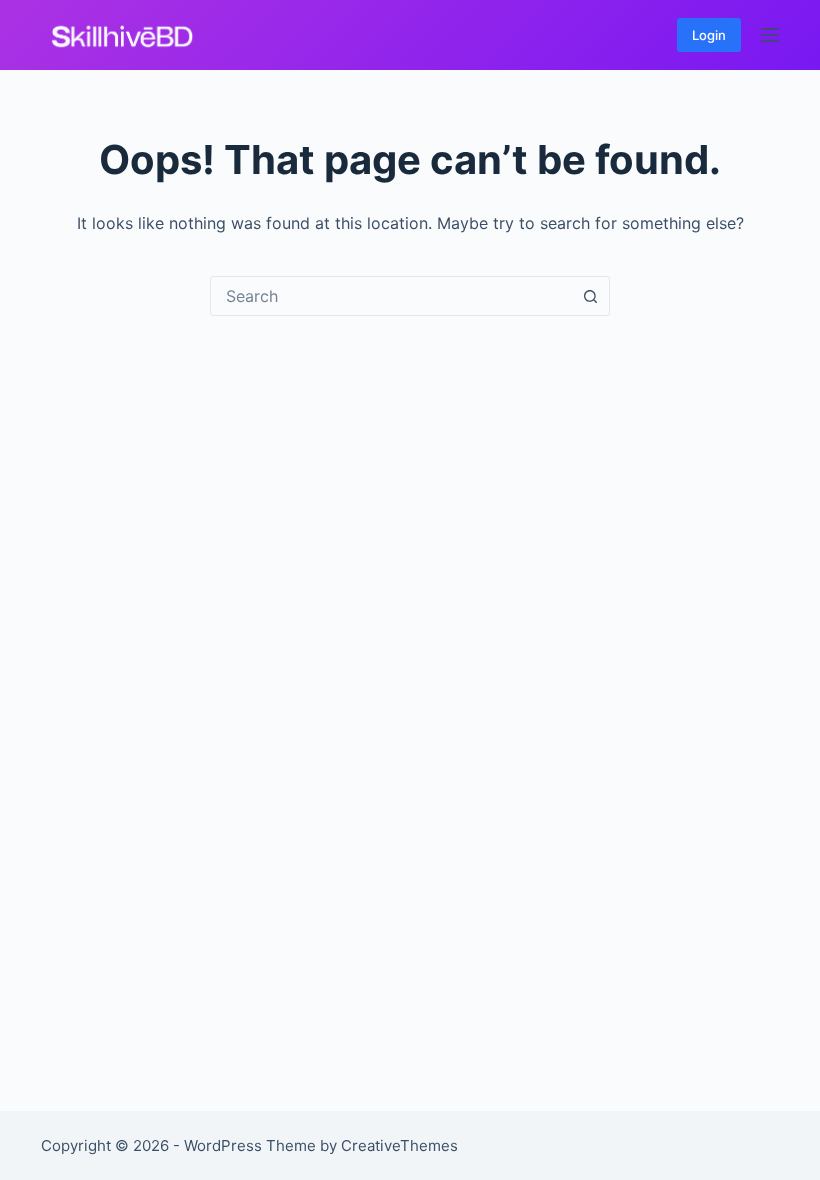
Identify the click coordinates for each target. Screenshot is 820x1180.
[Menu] (770, 35)
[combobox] (391, 296)
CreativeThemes (399, 1145)
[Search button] (590, 296)
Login (709, 35)
